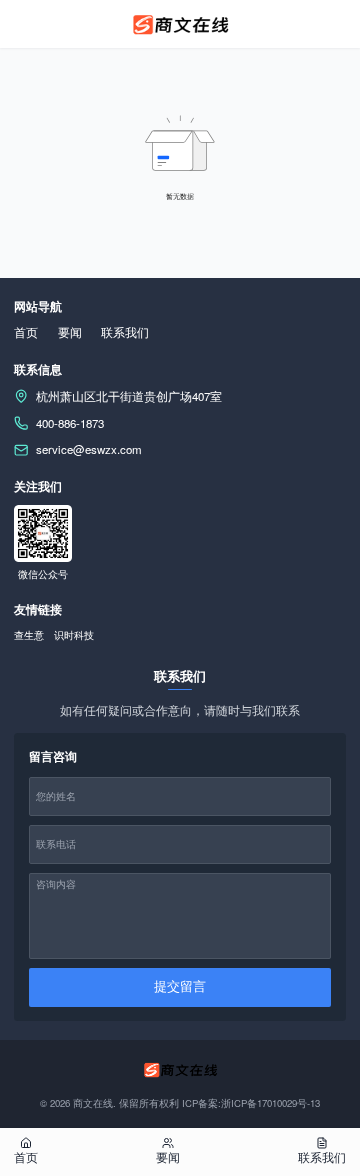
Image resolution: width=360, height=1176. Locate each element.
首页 (26, 332)
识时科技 (74, 635)
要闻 (70, 332)
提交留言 (180, 986)
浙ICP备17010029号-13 (270, 1103)
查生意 (29, 635)
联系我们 (125, 332)
